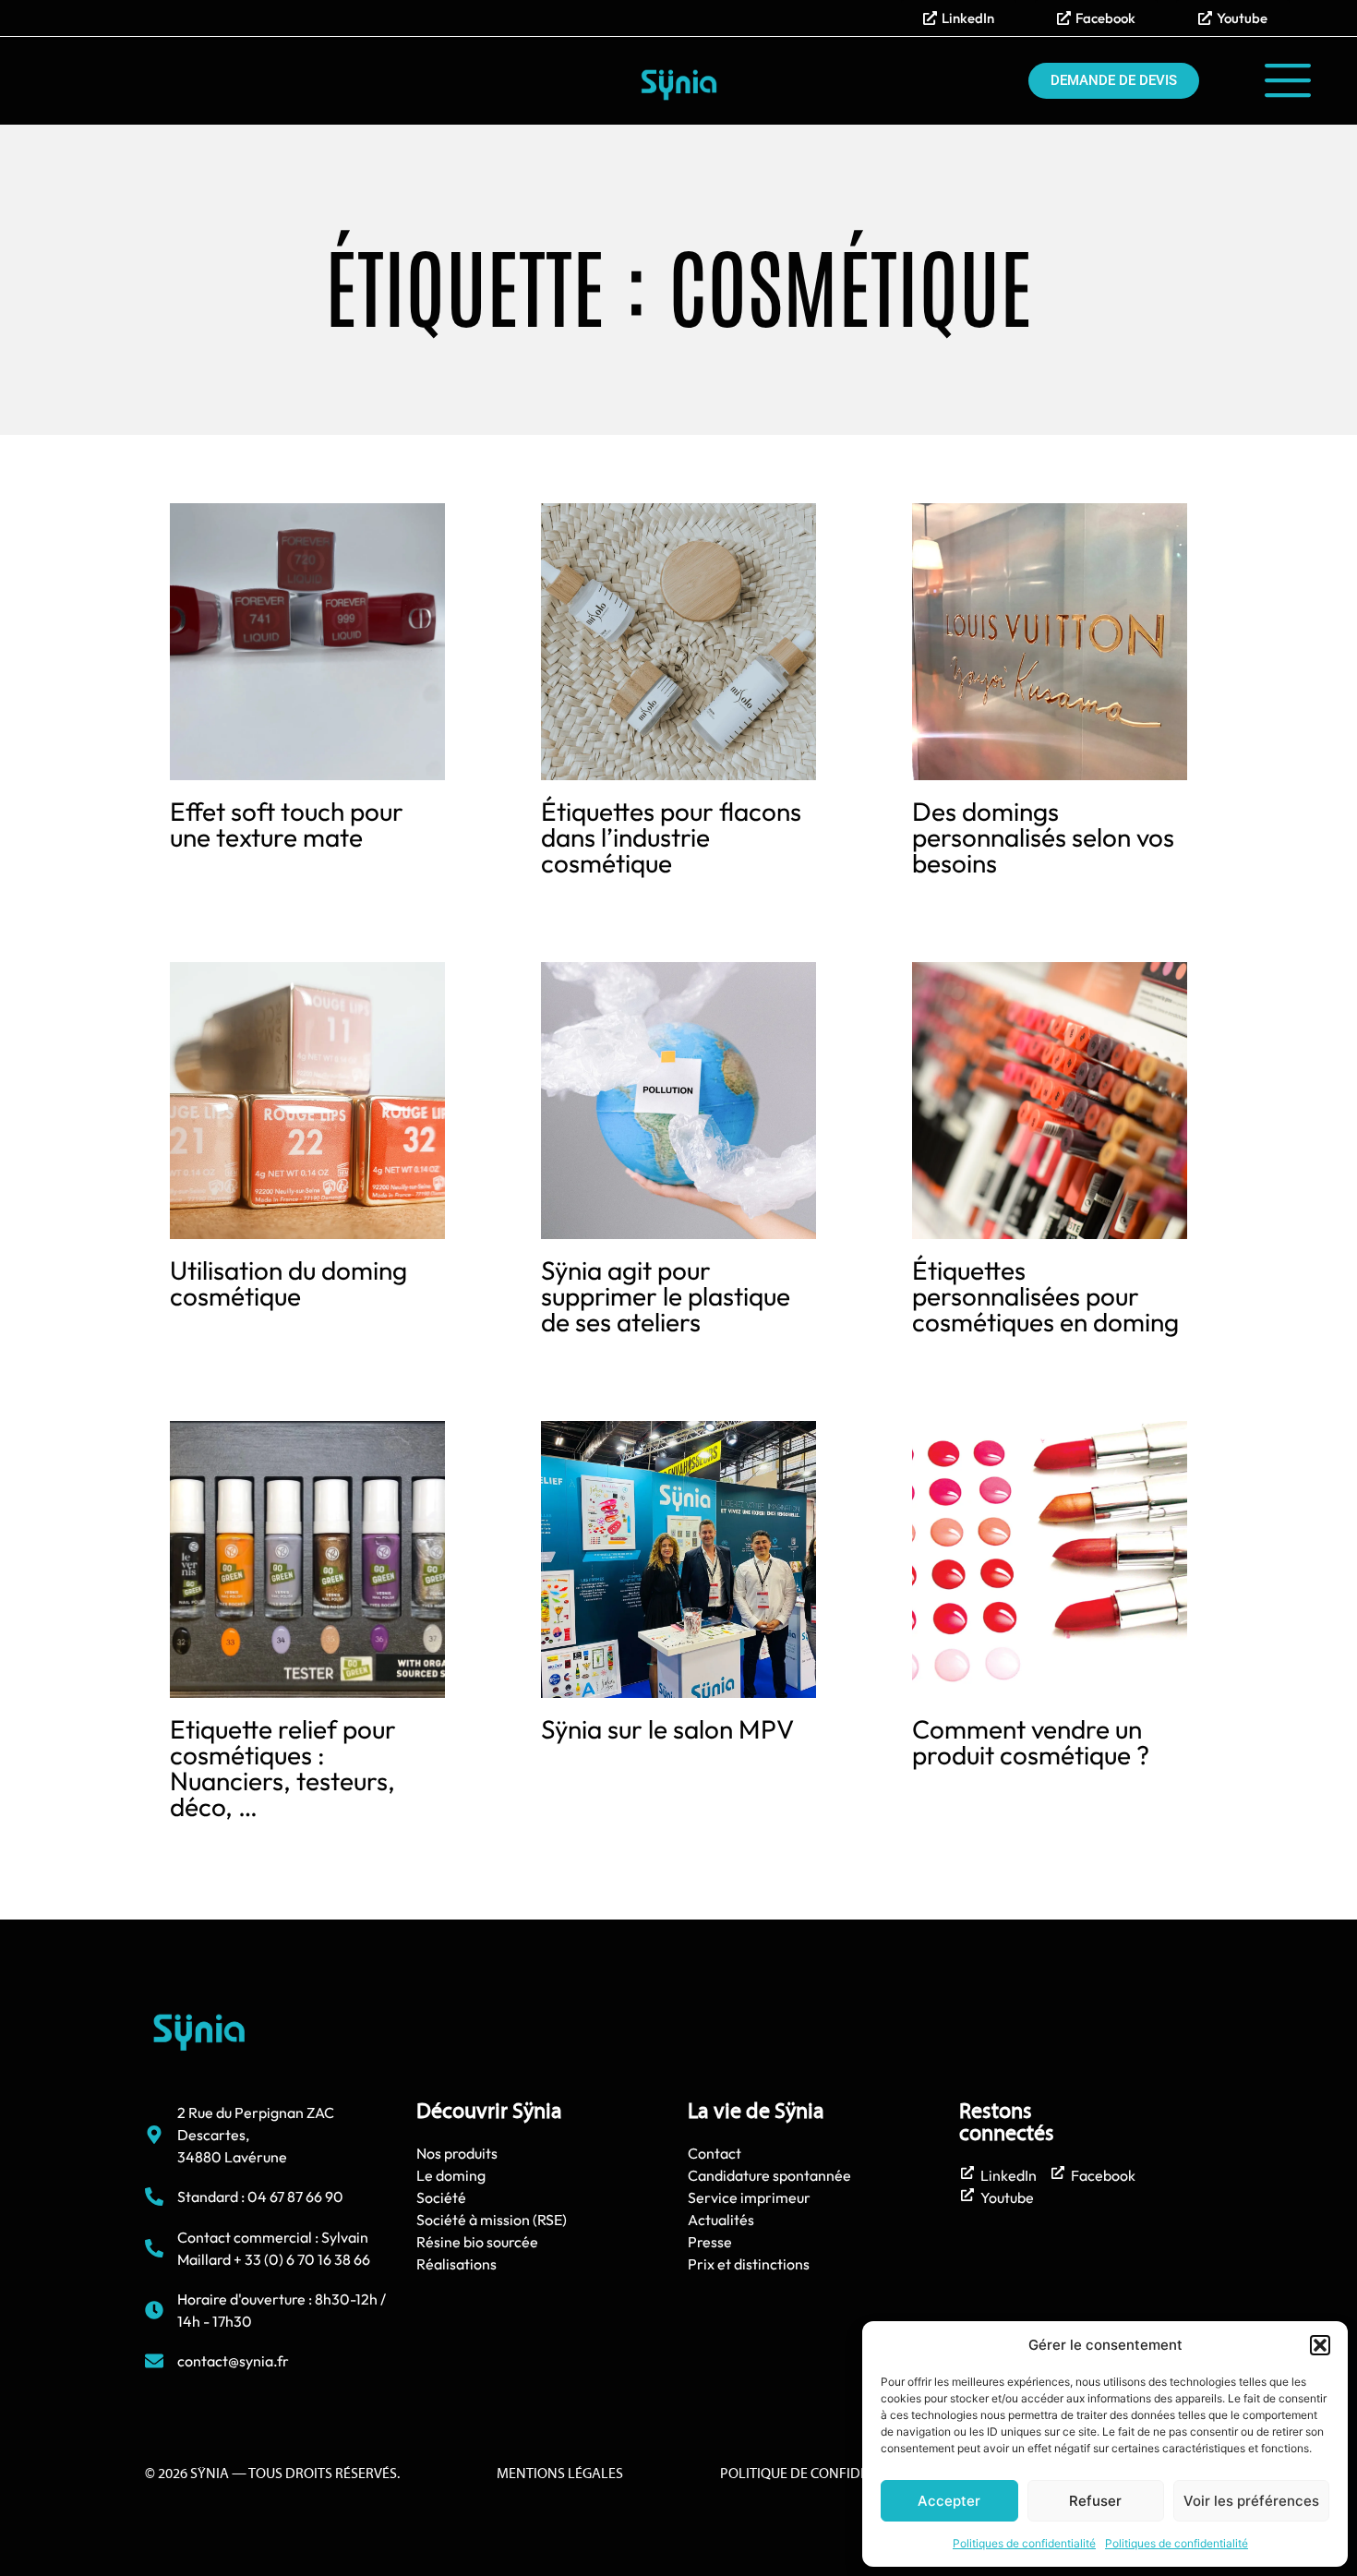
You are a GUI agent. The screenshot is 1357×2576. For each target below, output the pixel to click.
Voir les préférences (1251, 2501)
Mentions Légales (560, 2474)
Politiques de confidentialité (1024, 2543)
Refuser (1095, 2501)
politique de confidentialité (822, 2474)
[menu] (1288, 80)
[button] (1320, 2345)
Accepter (949, 2501)
